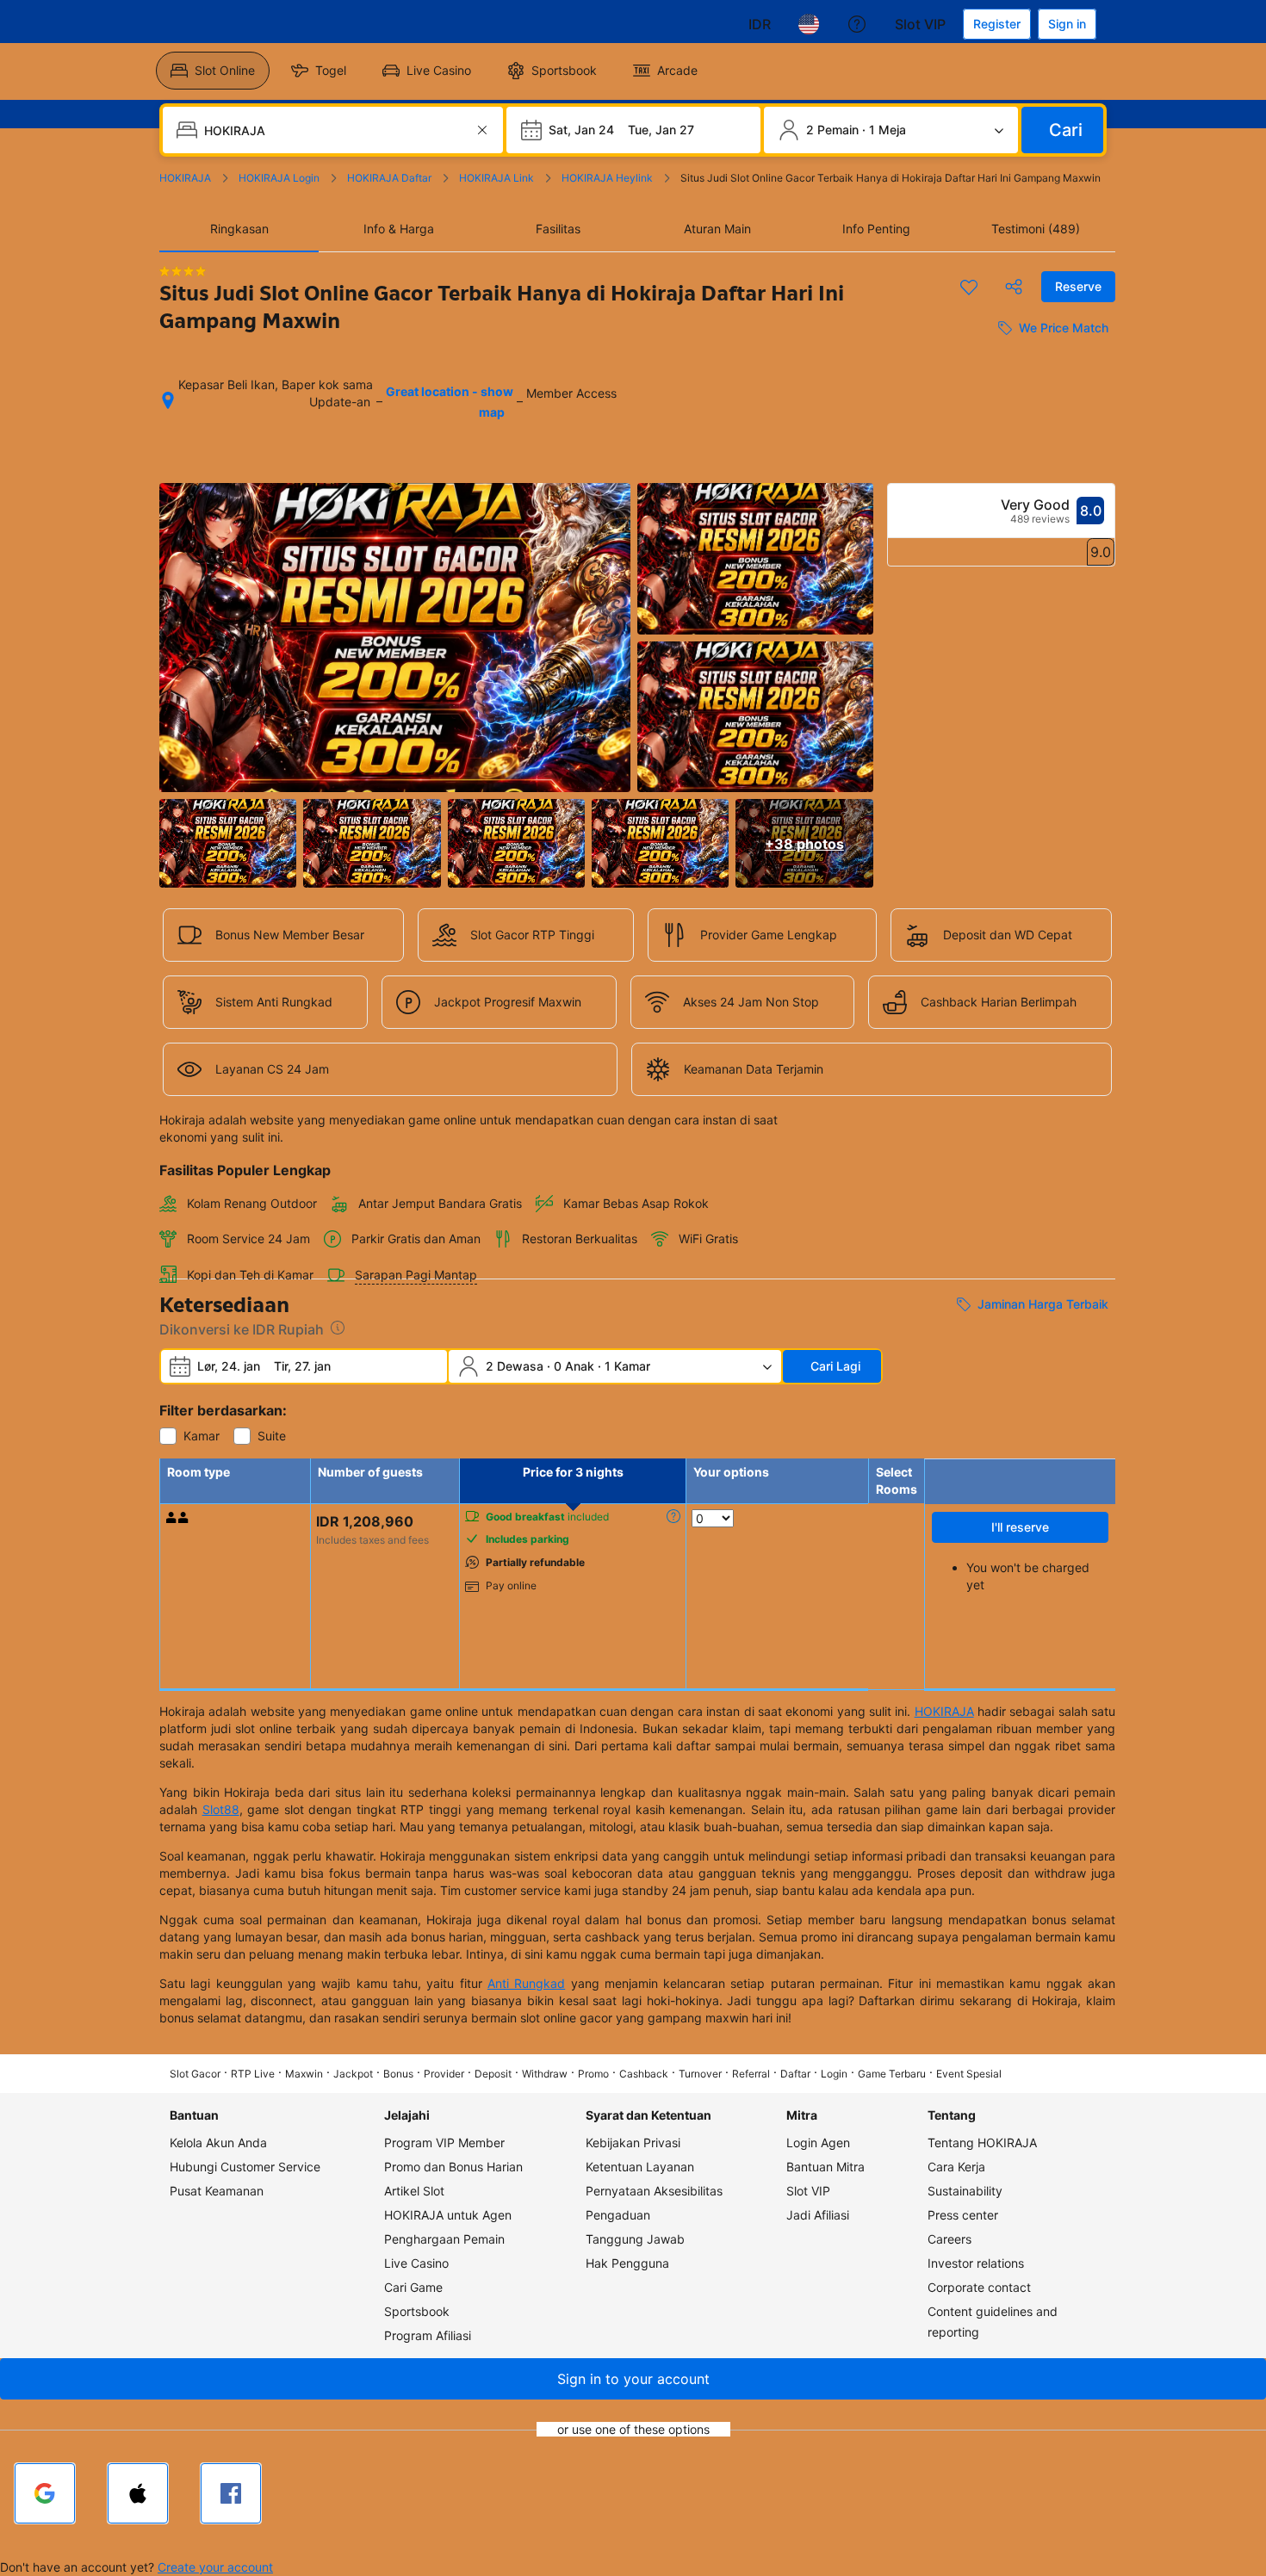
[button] (633, 2379)
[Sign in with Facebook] (231, 2493)
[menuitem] (213, 71)
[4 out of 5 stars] (183, 271)
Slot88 (221, 1809)
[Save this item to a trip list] (969, 287)
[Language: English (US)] (809, 24)
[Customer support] (857, 24)
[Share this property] (1014, 287)
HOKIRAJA (944, 1711)
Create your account (215, 2567)
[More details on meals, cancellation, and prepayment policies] (673, 1516)
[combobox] (335, 130)
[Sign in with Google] (45, 2493)
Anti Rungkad (526, 1983)
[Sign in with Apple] (138, 2493)
